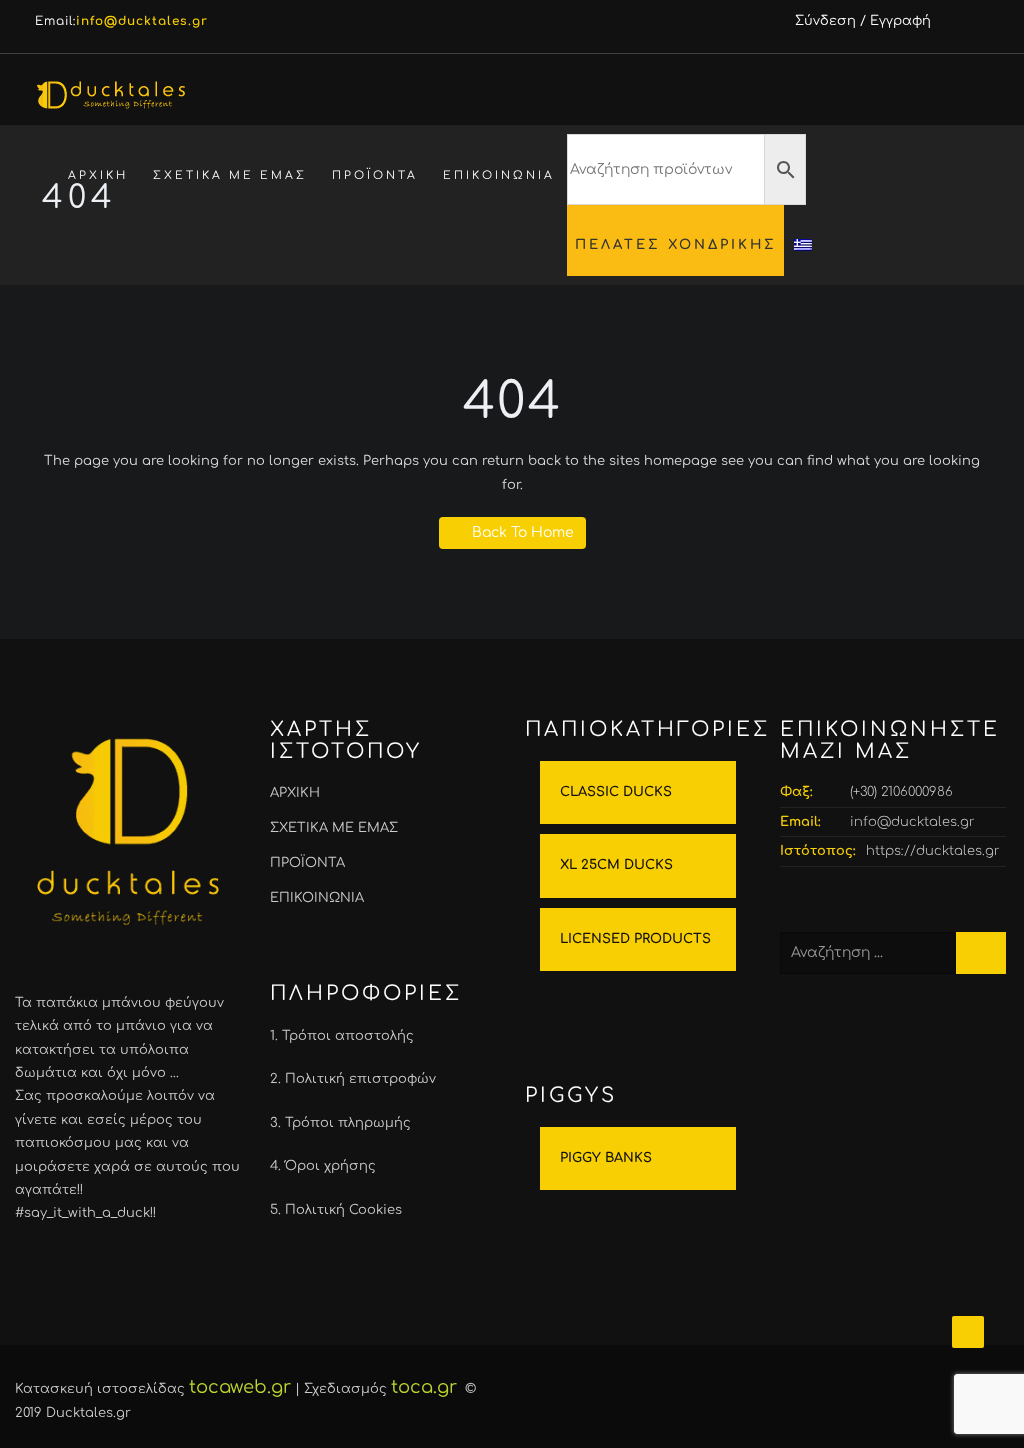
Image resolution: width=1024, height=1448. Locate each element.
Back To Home (523, 532)
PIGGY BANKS (606, 1158)
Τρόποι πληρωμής (348, 1123)
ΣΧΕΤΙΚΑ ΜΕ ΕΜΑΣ (230, 175)
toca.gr (424, 1387)
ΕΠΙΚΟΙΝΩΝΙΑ (499, 175)
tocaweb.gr (240, 1387)
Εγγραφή (900, 21)
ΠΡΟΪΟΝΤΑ (375, 175)
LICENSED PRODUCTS (635, 939)
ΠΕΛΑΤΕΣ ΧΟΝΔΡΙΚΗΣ (676, 244)
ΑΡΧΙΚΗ (98, 175)
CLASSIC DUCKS (616, 792)
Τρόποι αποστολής (348, 1036)
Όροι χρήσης (330, 1166)
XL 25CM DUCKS (616, 865)
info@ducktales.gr (912, 822)
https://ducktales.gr (933, 851)
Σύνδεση (825, 21)
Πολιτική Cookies (343, 1210)
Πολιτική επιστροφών (360, 1079)
